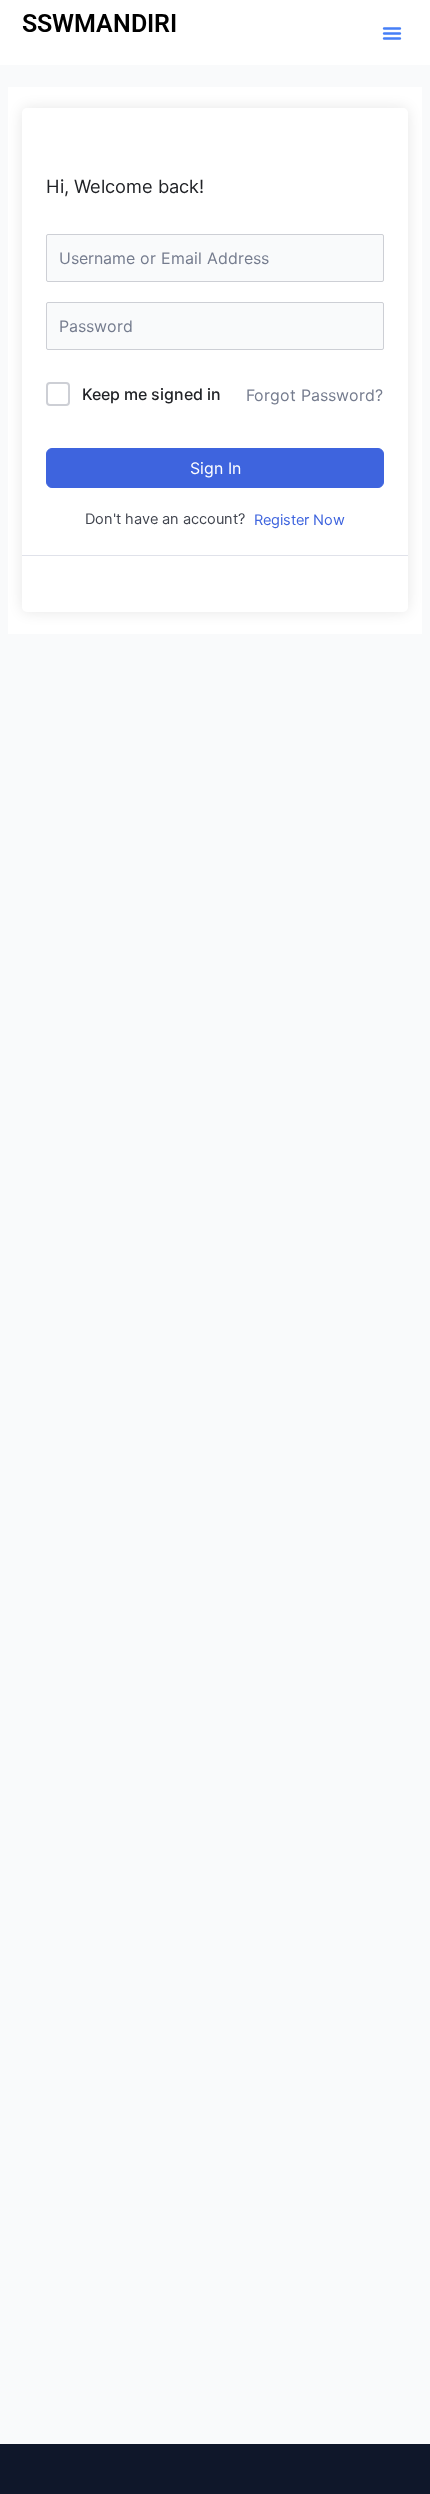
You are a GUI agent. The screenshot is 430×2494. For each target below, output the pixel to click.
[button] (392, 33)
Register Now (299, 520)
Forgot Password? (314, 395)
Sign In (215, 468)
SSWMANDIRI (99, 23)
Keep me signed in (151, 394)
